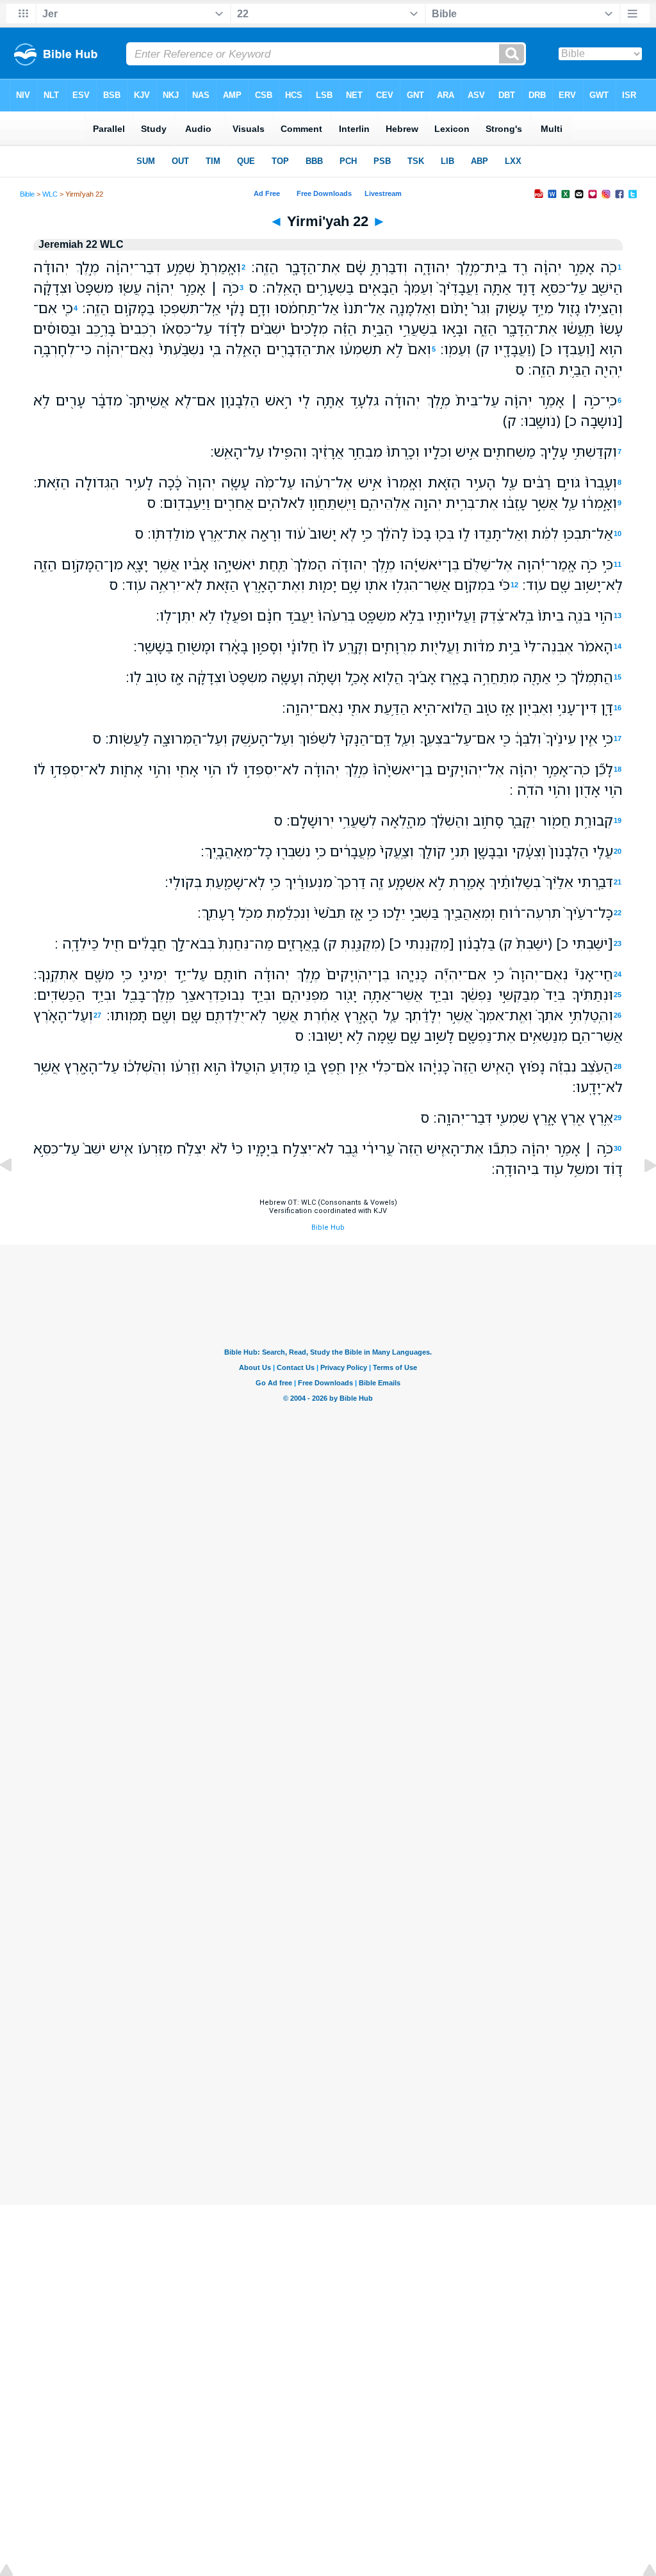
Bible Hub (328, 1227)
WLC (50, 194)
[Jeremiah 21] (16, 1194)
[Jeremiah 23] (640, 1194)
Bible (27, 194)
